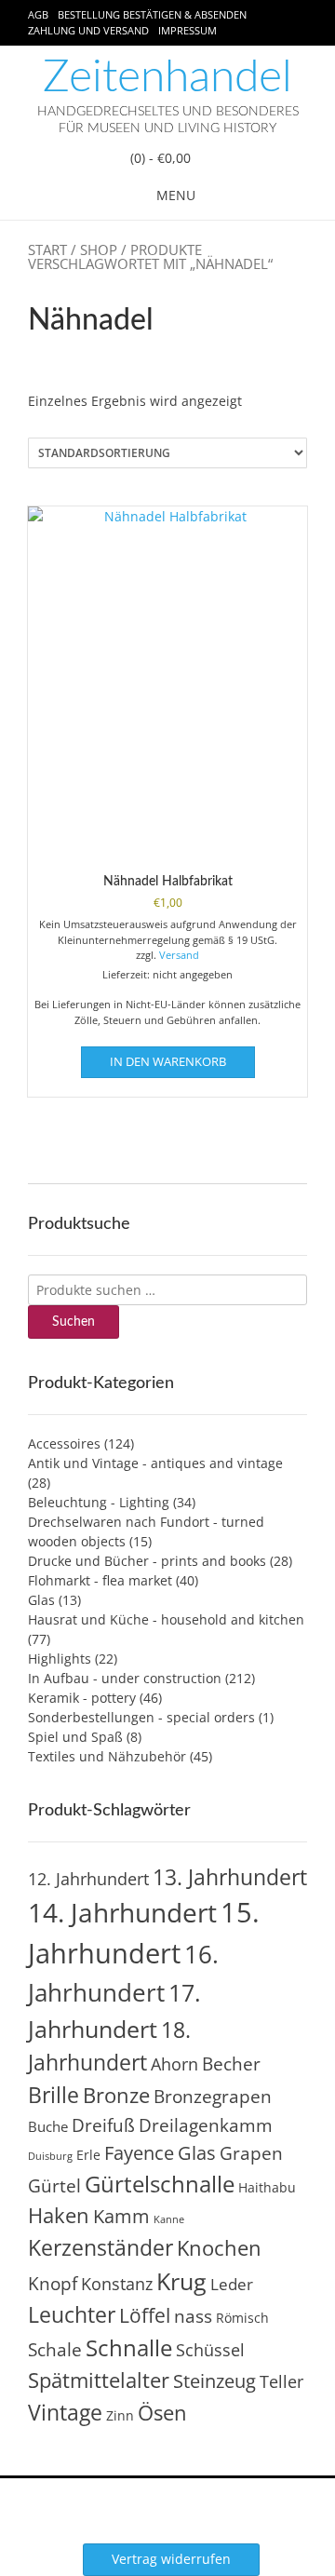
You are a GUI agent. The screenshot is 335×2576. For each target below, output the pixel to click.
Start (47, 250)
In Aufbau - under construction (125, 1678)
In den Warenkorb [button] (168, 1061)
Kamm (121, 2216)
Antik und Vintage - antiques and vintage (155, 1463)
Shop (99, 250)
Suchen (74, 1322)
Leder (232, 2284)
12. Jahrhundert (88, 1878)
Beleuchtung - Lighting (99, 1502)
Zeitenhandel (167, 77)
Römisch (242, 2318)
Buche (48, 2126)
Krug (181, 2281)
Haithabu (267, 2187)
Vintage (65, 2412)
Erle (88, 2155)
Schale (55, 2350)
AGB (38, 14)
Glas (41, 1600)
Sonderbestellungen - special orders (141, 1717)
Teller (281, 2381)
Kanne (169, 2219)
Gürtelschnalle (160, 2184)
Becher (231, 2064)
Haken (59, 2215)
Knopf (53, 2284)
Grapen (251, 2153)
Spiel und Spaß (75, 1737)
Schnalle (129, 2347)
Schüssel (210, 2350)
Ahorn (174, 2063)
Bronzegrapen (213, 2097)
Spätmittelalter (99, 2380)
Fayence (139, 2152)
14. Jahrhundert (122, 1912)
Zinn (120, 2415)
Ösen (162, 2413)
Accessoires (64, 1443)
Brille (54, 2095)
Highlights (60, 1659)
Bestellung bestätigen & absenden (152, 14)
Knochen (219, 2248)
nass (193, 2316)
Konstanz (117, 2283)
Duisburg (50, 2156)
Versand (179, 955)
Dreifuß (103, 2125)
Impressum (188, 30)
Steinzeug (214, 2380)
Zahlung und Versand (88, 30)
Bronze (116, 2095)
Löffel (145, 2315)
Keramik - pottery (82, 1698)
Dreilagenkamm (206, 2125)
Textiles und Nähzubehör (107, 1756)
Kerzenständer (100, 2247)
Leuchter (72, 2314)
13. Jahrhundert (230, 1877)
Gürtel (54, 2186)
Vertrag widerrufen (171, 2559)
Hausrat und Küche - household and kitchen (166, 1619)
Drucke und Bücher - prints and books (147, 1561)
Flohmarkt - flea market (100, 1580)
